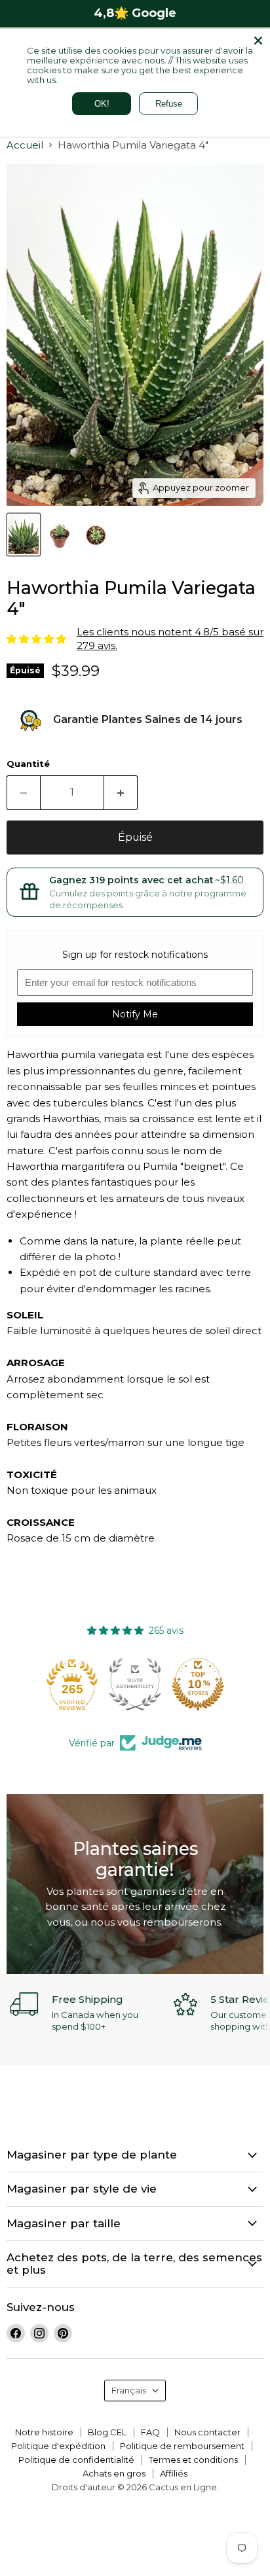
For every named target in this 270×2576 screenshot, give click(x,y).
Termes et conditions (193, 2460)
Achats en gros (114, 2473)
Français (129, 2390)
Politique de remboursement (182, 2446)
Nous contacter (207, 2432)
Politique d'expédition (58, 2446)
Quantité (28, 764)
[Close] (258, 41)
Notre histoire (44, 2432)
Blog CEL (107, 2432)
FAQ (150, 2432)
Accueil (25, 145)
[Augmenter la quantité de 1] (121, 792)
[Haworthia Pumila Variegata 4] (24, 535)
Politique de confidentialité (76, 2460)
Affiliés (174, 2473)
